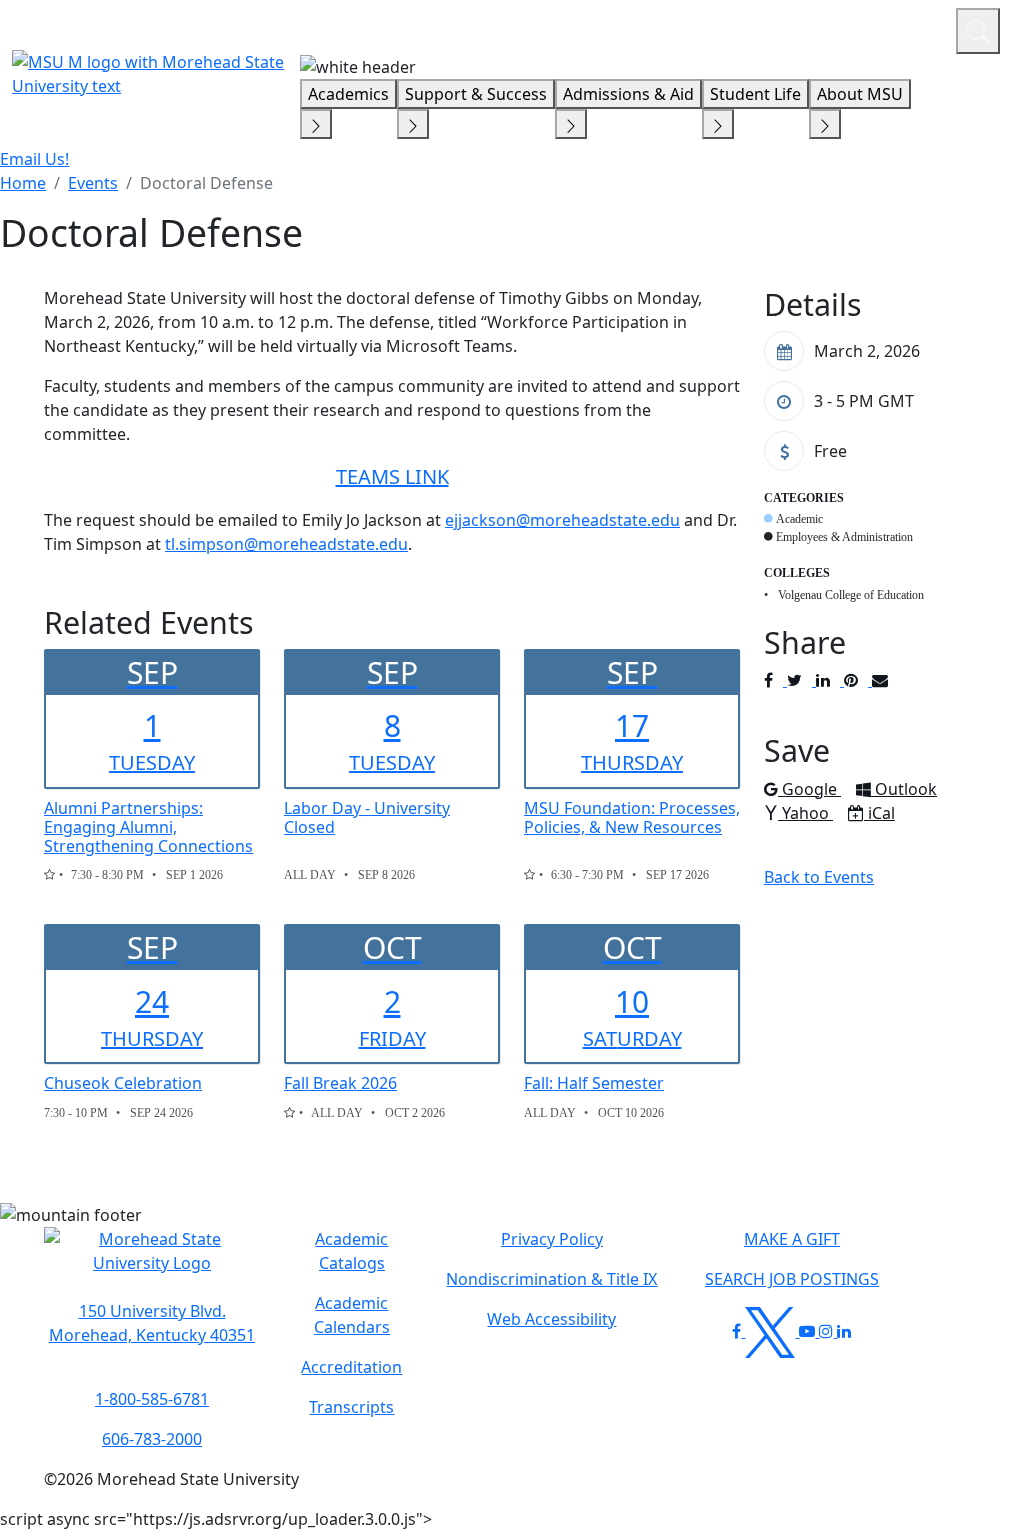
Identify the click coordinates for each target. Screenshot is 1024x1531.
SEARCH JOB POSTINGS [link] (792, 1279)
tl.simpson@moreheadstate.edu (286, 544)
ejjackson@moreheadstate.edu (562, 520)
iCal (881, 813)
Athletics (903, 28)
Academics (348, 94)
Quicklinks (680, 28)
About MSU (860, 94)
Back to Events (819, 877)
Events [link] (93, 183)
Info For (559, 28)
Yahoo (807, 813)
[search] (978, 31)
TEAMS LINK (392, 476)
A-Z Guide (806, 28)
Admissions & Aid (628, 94)
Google (811, 789)
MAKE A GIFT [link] (792, 1239)
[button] (152, 1262)
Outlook (905, 789)
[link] (152, 1323)
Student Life (755, 94)
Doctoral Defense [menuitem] (206, 183)
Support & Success (476, 94)
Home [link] (23, 183)
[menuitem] (23, 183)
